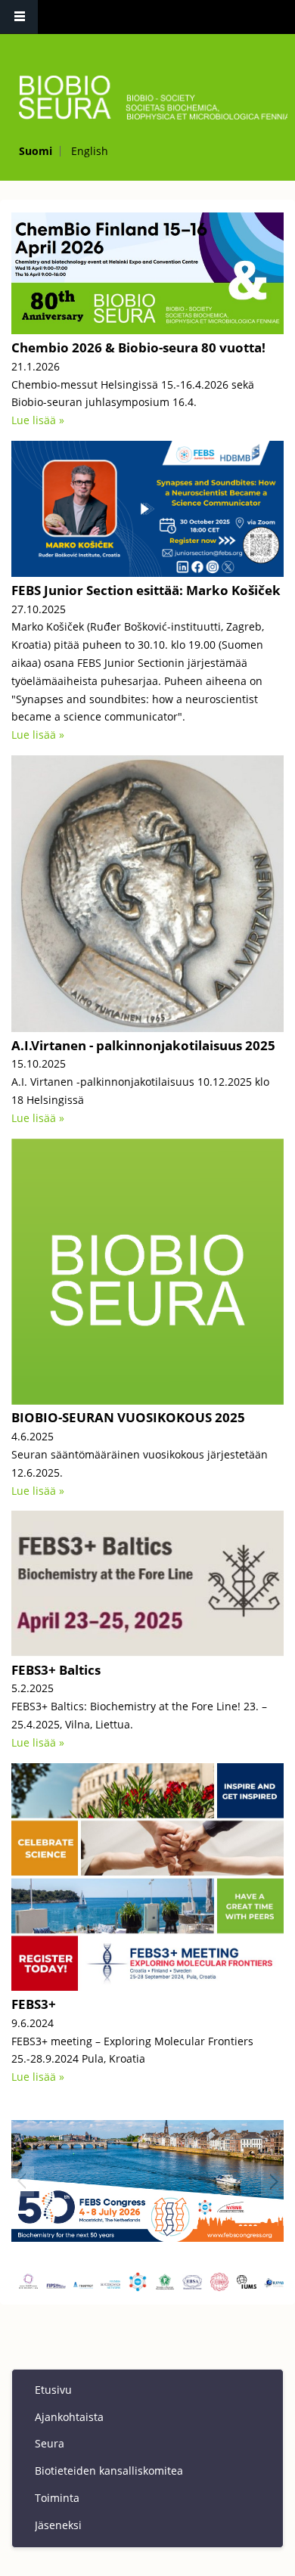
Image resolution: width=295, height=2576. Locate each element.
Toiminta (57, 2498)
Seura (50, 2443)
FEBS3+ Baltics (56, 1670)
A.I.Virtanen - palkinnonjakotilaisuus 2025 (143, 1045)
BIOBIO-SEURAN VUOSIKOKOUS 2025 (128, 1417)
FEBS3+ (34, 2004)
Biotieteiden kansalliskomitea (109, 2471)
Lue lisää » (38, 420)
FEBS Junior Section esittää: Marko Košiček (146, 590)
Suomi (36, 151)
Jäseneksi (58, 2525)
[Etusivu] (146, 98)
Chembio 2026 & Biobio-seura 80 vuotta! (138, 347)
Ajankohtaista (69, 2417)
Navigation (19, 17)
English (90, 151)
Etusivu (53, 2390)
